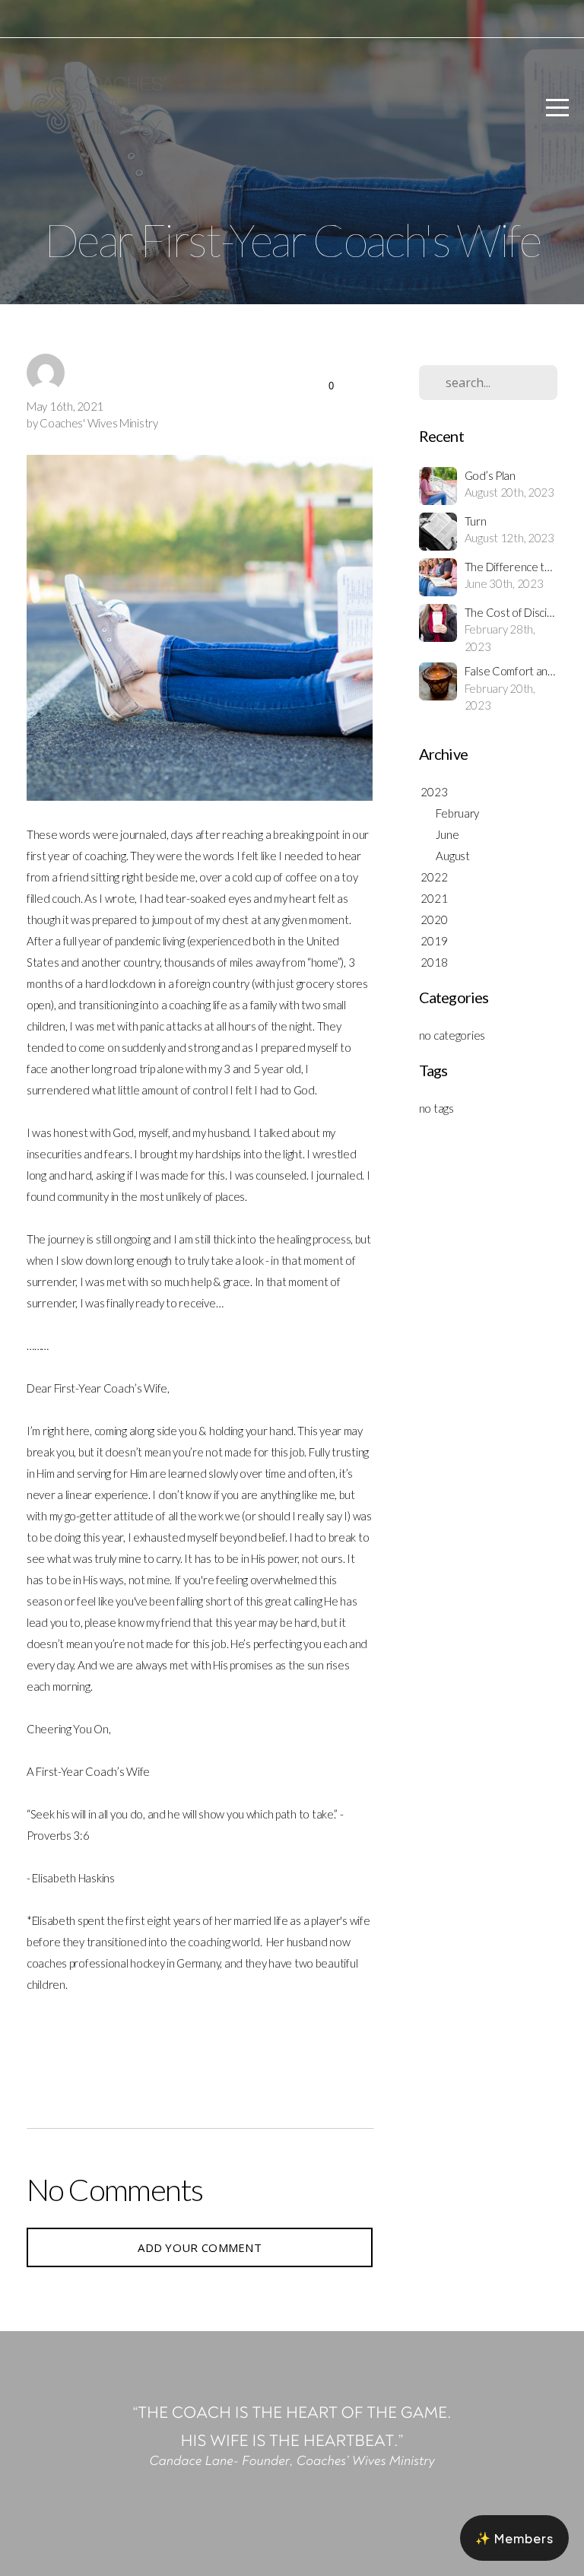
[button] (514, 2538)
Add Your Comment (200, 2247)
